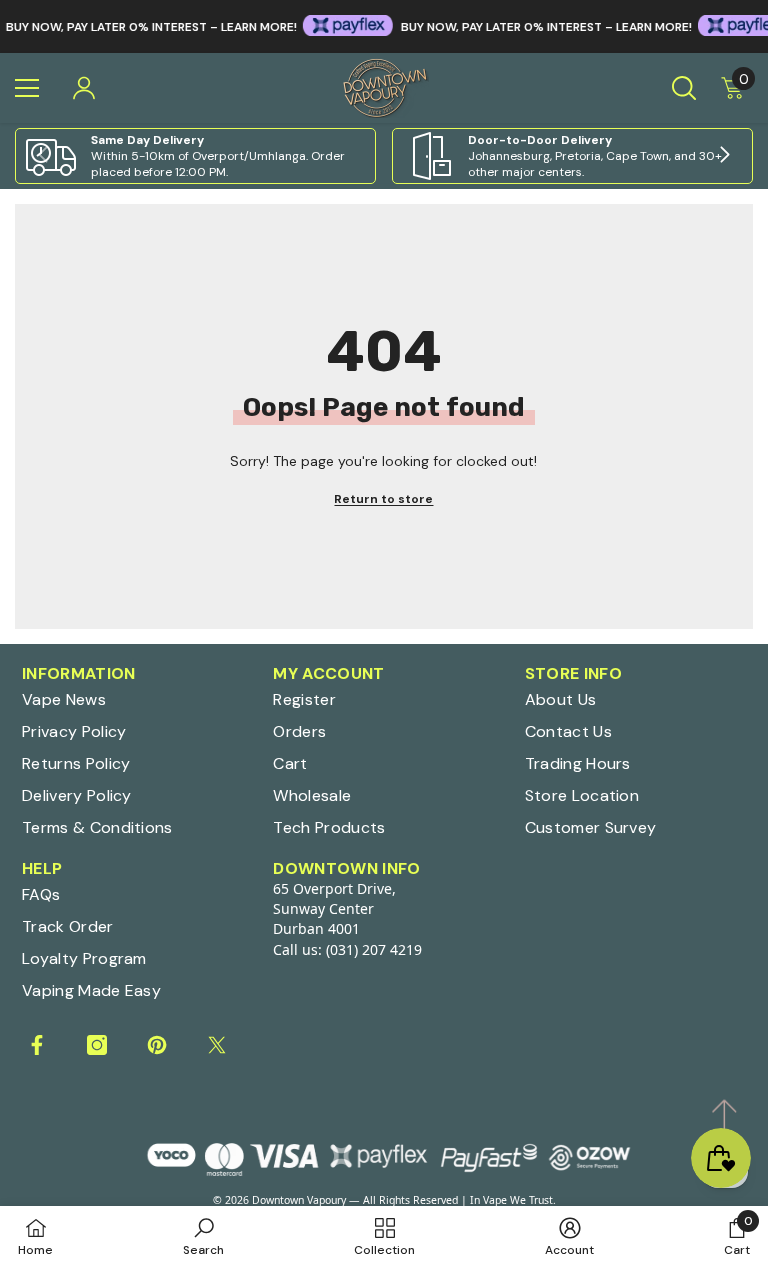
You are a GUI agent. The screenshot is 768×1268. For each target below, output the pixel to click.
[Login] (84, 88)
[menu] (27, 88)
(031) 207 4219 (374, 949)
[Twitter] (217, 1045)
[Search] (684, 88)
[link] (195, 156)
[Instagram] (97, 1045)
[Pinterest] (157, 1045)
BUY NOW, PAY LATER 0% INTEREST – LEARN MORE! (532, 27)
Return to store (383, 499)
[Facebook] (37, 1045)
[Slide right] (724, 156)
